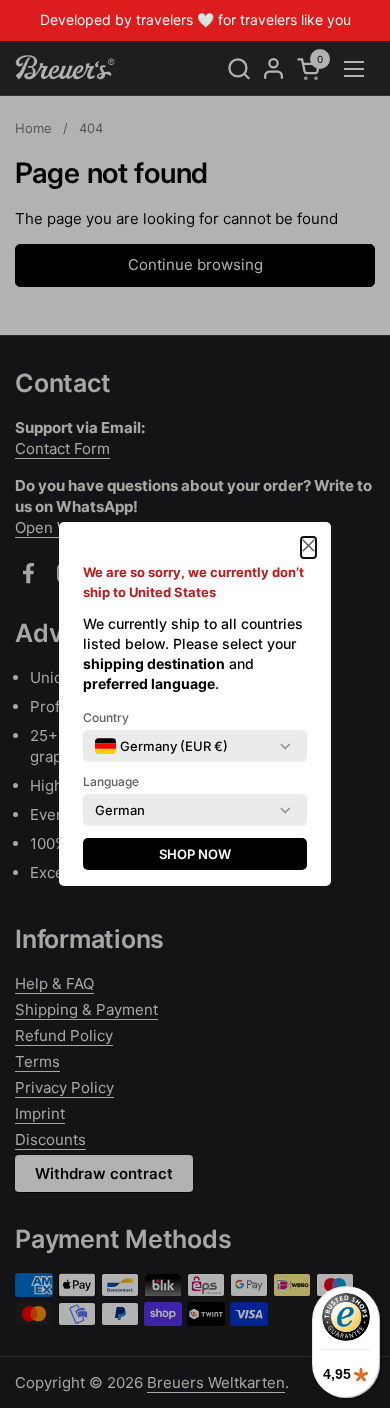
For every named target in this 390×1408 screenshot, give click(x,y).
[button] (308, 547)
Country (106, 717)
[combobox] (161, 746)
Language (111, 781)
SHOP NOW (195, 854)
